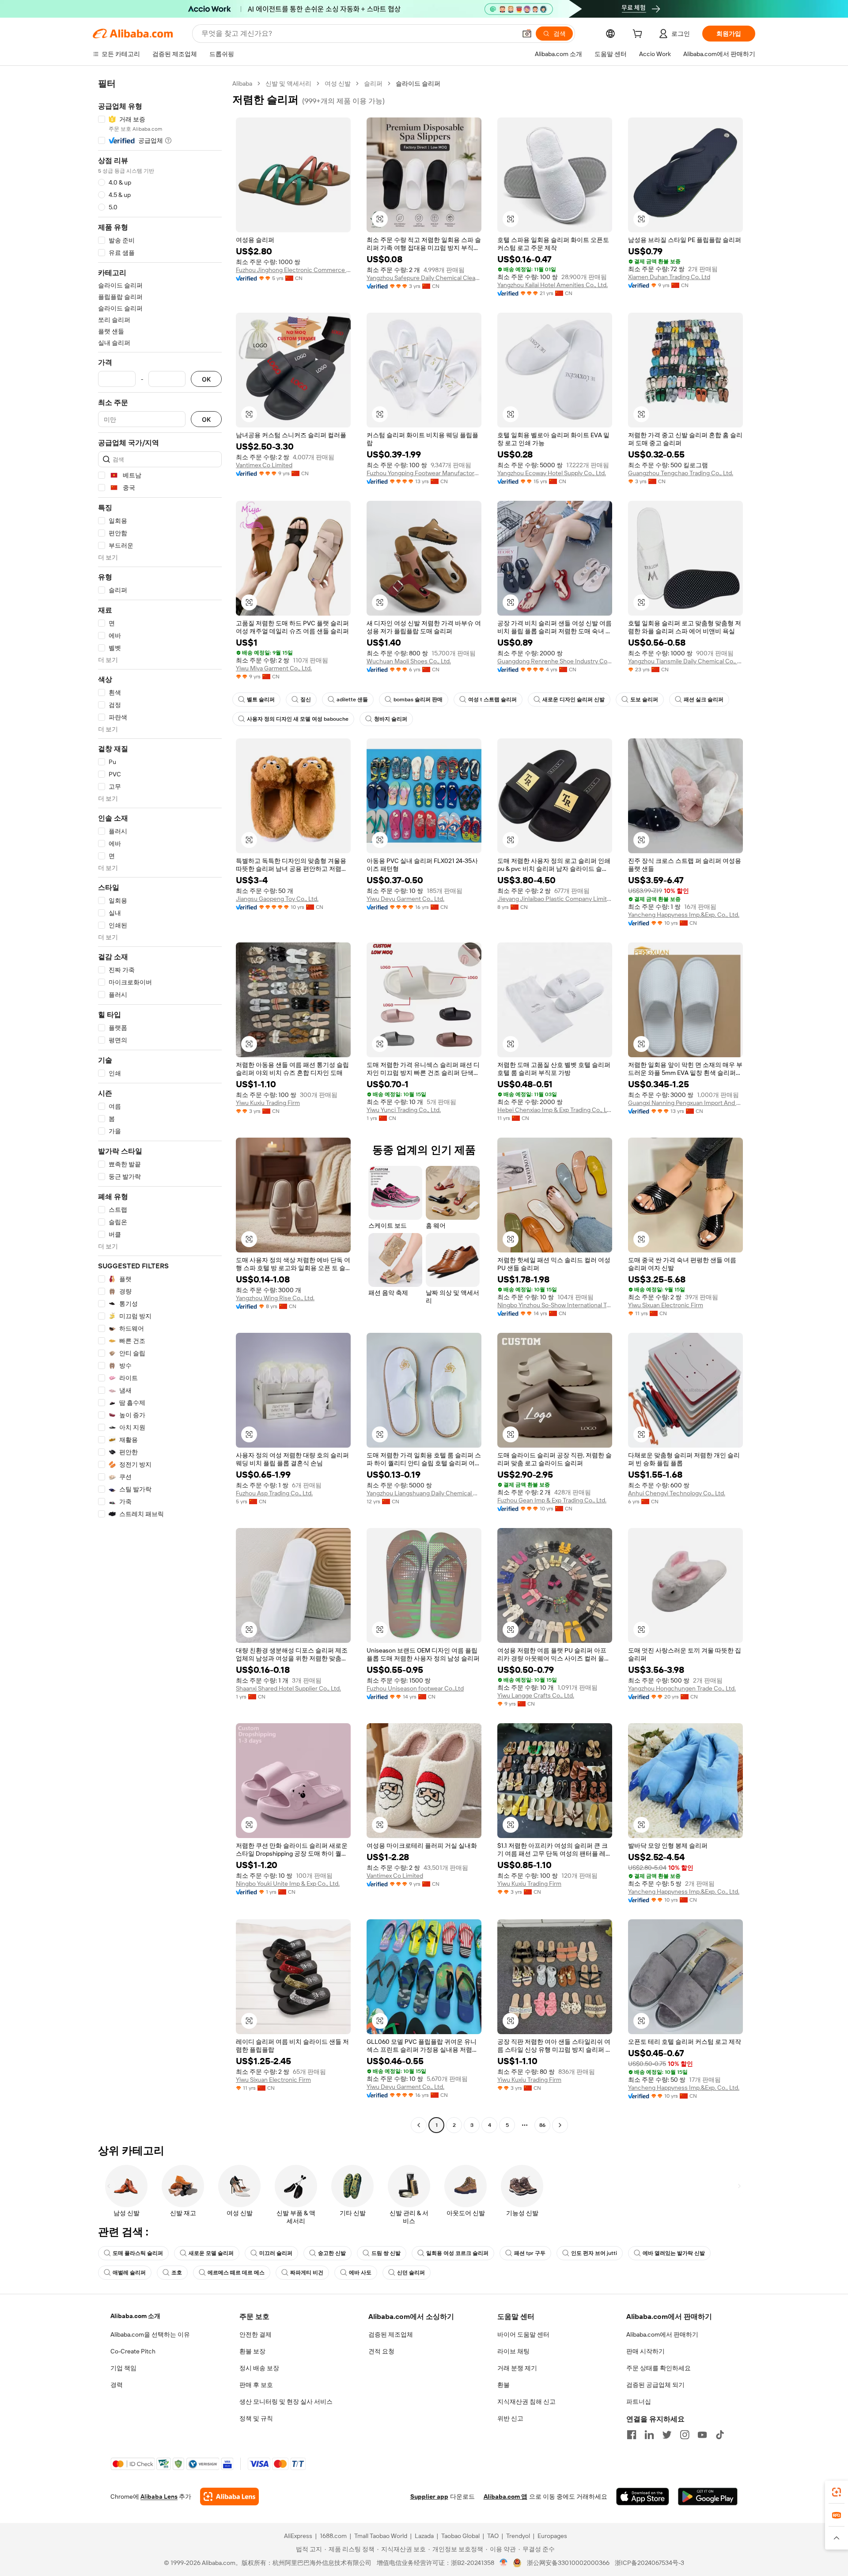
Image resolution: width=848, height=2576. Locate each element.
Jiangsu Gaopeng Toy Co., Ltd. (277, 899)
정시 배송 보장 (259, 2368)
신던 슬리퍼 (411, 2273)
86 (542, 2125)
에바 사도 (360, 2273)
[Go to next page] (560, 2125)
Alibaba (242, 83)
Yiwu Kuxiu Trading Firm (268, 1103)
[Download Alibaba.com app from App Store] (643, 2497)
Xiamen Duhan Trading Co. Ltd (669, 277)
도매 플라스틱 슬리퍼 (138, 2253)
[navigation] (160, 1105)
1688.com (333, 2536)
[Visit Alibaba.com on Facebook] (632, 2435)
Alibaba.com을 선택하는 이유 (150, 2334)
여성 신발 (338, 83)
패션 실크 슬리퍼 (704, 700)
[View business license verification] (504, 2563)
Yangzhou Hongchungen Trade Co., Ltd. (682, 1688)
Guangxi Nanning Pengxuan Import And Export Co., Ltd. (685, 1103)
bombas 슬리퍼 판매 (418, 700)
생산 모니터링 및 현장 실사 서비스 (286, 2402)
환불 (503, 2385)
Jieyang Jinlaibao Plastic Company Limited (555, 899)
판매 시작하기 (645, 2351)
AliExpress (298, 2536)
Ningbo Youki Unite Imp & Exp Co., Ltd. (288, 1884)
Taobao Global (460, 2536)
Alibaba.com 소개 (135, 2316)
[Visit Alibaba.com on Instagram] (685, 2435)
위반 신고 (510, 2418)
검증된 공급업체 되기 (655, 2385)
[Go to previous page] (419, 2125)
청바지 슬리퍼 (391, 719)
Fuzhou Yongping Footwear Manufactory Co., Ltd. (424, 473)
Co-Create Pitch (133, 2351)
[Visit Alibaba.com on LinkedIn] (649, 2435)
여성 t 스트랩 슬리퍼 (492, 700)
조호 (177, 2273)
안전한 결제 (256, 2334)
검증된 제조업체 (391, 2334)
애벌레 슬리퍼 (129, 2273)
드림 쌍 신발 (386, 2253)
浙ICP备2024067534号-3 (649, 2563)
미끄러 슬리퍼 (276, 2253)
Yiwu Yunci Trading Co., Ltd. (404, 1110)
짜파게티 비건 (307, 2273)
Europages (552, 2536)
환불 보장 (252, 2351)
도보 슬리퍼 (644, 700)
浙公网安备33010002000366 (568, 2563)
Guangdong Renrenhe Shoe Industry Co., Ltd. (555, 661)
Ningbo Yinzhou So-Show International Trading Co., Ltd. (555, 1305)
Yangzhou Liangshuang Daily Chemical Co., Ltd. (424, 1493)
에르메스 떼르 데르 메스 (236, 2273)
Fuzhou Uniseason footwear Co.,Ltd (415, 1688)
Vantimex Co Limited (264, 465)
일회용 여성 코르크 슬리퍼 (457, 2253)
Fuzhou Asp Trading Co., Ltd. (274, 1493)
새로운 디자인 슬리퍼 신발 (574, 700)
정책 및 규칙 (256, 2418)
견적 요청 (381, 2351)
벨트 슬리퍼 (261, 700)
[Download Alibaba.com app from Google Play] (708, 2497)
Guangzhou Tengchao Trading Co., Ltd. (681, 473)
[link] (837, 2492)
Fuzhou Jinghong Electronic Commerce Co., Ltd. (293, 270)
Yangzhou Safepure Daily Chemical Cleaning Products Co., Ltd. (424, 278)
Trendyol (518, 2536)
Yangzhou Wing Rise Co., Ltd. (275, 1298)
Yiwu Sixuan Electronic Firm (666, 1305)
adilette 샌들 (352, 700)
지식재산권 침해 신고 (526, 2402)
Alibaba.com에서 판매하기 (662, 2334)
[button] (527, 34)
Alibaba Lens (159, 2497)
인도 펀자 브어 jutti (594, 2253)
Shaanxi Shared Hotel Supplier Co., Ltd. (288, 1688)
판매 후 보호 (256, 2385)
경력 (117, 2385)
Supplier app (429, 2497)
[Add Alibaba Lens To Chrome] (229, 2497)
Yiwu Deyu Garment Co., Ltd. (405, 899)
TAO (493, 2536)
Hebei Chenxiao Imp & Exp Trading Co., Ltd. (555, 1110)
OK (206, 379)
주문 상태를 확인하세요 (659, 2368)
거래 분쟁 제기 (517, 2368)
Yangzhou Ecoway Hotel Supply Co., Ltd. (552, 473)
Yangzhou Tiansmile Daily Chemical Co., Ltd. (685, 661)
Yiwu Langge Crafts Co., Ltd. (536, 1695)
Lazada (424, 2536)
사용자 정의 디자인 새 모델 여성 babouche (298, 719)
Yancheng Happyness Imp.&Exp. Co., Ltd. (684, 915)
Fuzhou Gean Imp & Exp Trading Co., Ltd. (552, 1500)
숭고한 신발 (332, 2253)
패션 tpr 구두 (530, 2253)
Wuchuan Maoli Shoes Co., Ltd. (409, 661)
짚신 (306, 700)
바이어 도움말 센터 (523, 2334)
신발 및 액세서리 (288, 83)
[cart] (639, 35)
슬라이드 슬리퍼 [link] (418, 83)
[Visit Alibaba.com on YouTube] (702, 2435)
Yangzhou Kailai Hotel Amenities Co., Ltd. (553, 285)
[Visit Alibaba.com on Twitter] (667, 2435)
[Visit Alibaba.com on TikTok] (720, 2435)
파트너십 (639, 2402)
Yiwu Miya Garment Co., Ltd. (274, 668)
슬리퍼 (373, 83)
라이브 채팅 (513, 2351)
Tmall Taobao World (381, 2536)
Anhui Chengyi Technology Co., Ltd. (677, 1493)
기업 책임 (123, 2368)
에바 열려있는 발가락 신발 (674, 2253)
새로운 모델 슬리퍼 (211, 2253)
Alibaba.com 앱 (505, 2497)
